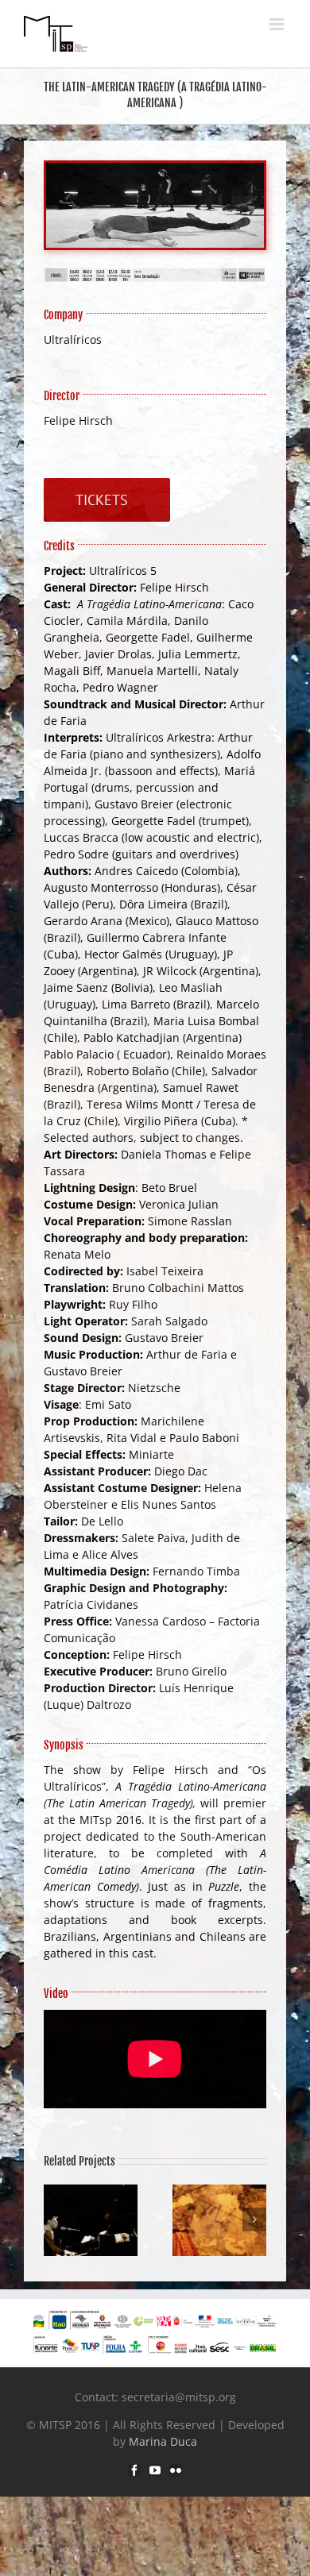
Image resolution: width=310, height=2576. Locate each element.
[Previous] (56, 2219)
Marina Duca (163, 2441)
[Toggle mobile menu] (278, 24)
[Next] (254, 2219)
